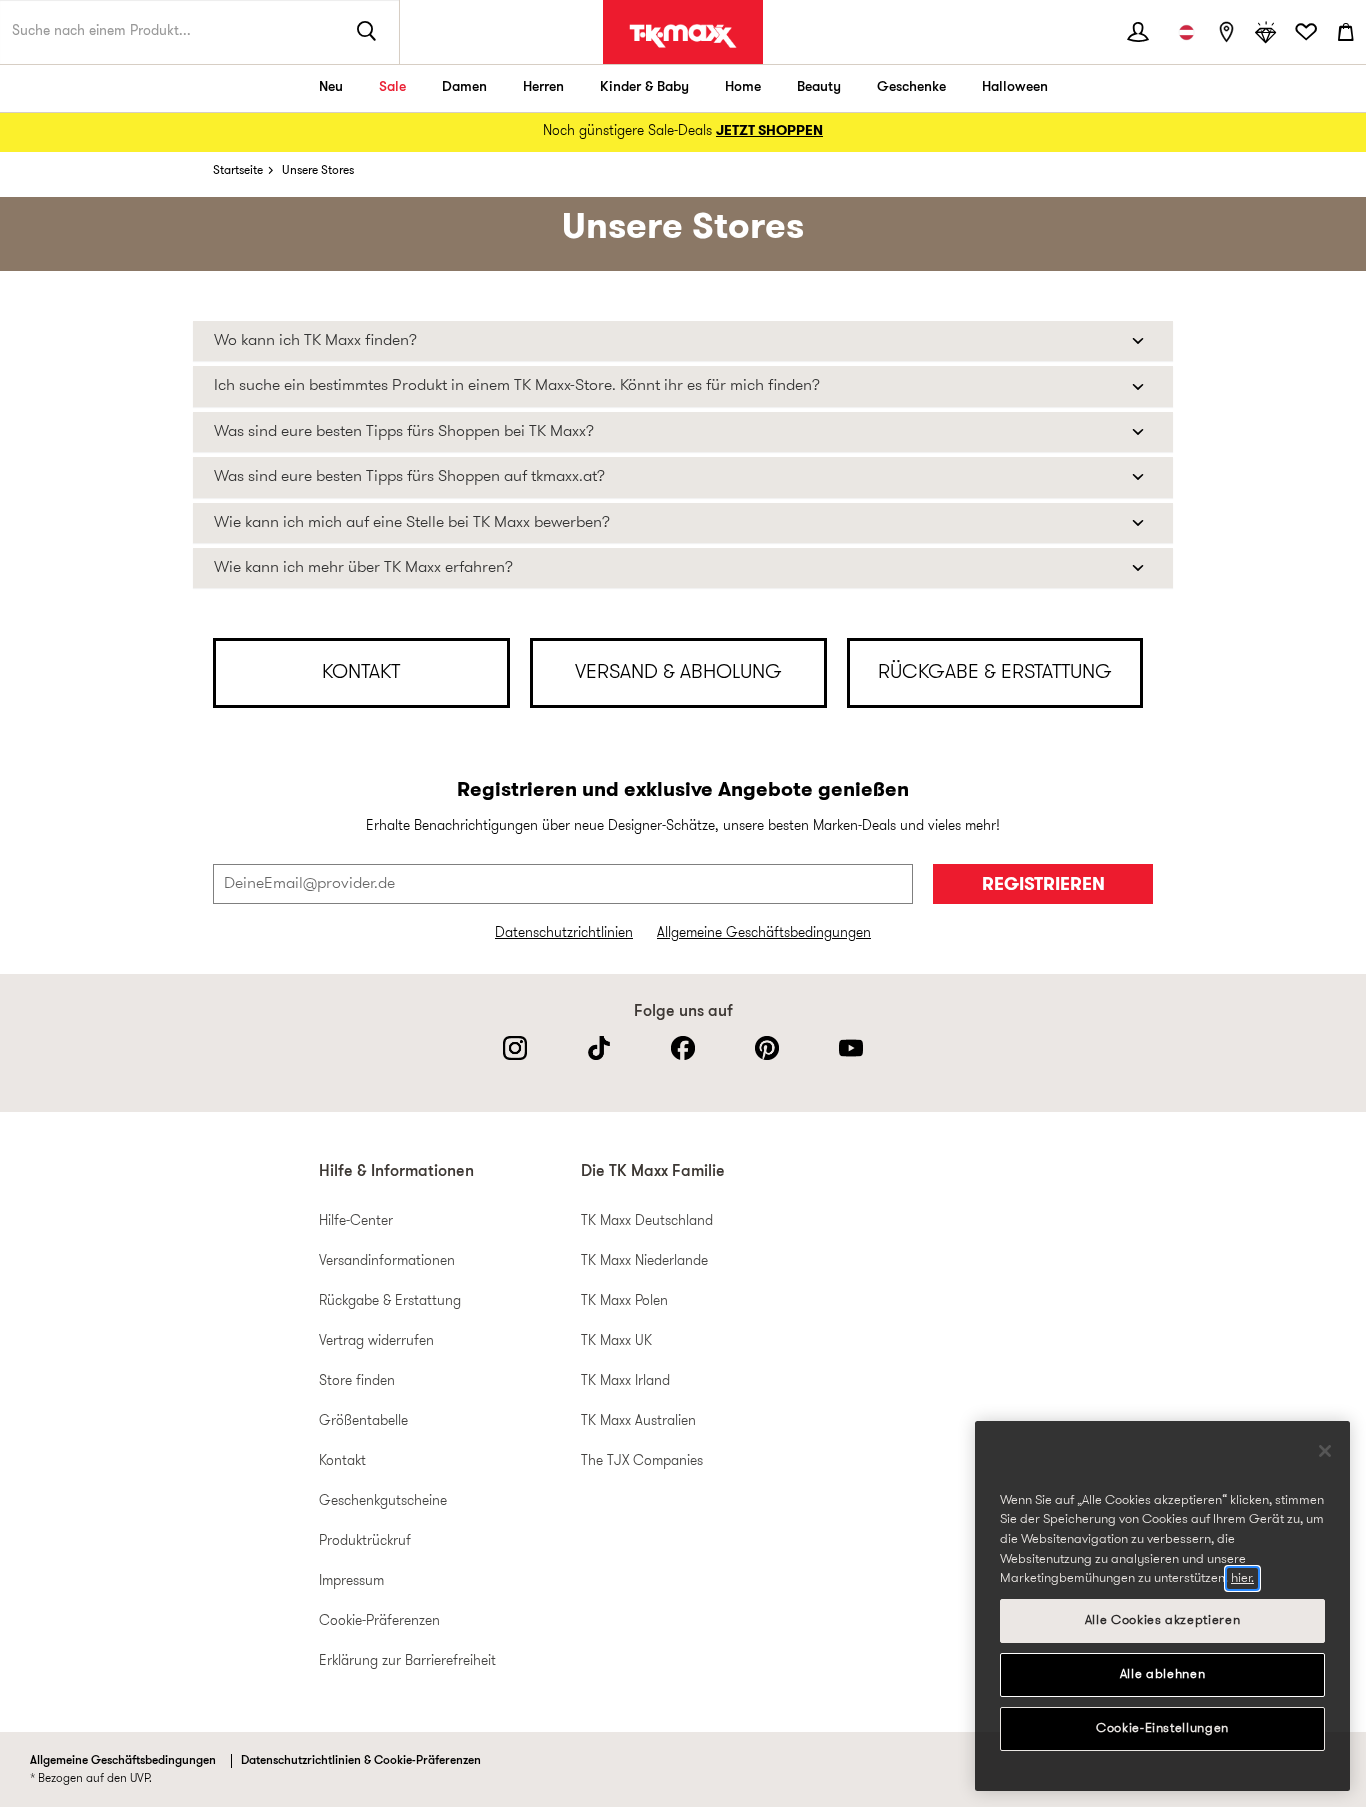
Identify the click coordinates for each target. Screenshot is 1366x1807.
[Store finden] (1226, 32)
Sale (392, 87)
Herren (543, 87)
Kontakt (342, 1461)
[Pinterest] (767, 1048)
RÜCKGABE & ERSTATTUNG (995, 673)
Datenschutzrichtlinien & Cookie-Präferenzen (361, 1761)
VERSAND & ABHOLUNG (678, 673)
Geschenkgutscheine (383, 1501)
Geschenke (911, 87)
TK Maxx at (683, 36)
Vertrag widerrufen (376, 1341)
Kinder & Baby (644, 87)
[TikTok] (599, 1048)
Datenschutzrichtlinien (564, 933)
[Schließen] (1325, 1451)
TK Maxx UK (616, 1341)
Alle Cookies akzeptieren (1163, 1620)
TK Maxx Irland (625, 1381)
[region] (1162, 1606)
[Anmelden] (1138, 32)
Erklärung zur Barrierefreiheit (407, 1661)
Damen (464, 87)
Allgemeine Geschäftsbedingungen (764, 933)
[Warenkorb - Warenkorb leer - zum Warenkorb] (1346, 32)
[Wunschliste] (1306, 32)
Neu (331, 87)
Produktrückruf (365, 1541)
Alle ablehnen (1163, 1674)
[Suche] (367, 32)
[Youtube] (851, 1048)
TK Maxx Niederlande (644, 1261)
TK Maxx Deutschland (647, 1221)
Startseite (238, 171)
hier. (1242, 1578)
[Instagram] (515, 1048)
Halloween (1015, 87)
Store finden (357, 1381)
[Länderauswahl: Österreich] (1186, 32)
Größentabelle (363, 1421)
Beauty (819, 87)
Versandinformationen (387, 1261)
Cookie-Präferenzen (379, 1621)
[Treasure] (1266, 32)
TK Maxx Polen (624, 1301)
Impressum (351, 1581)
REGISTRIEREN (1043, 885)
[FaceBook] (683, 1048)
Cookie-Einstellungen (1162, 1728)
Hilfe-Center (356, 1221)
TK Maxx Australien (638, 1421)
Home (743, 87)
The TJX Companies (642, 1461)
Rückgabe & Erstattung (390, 1301)
